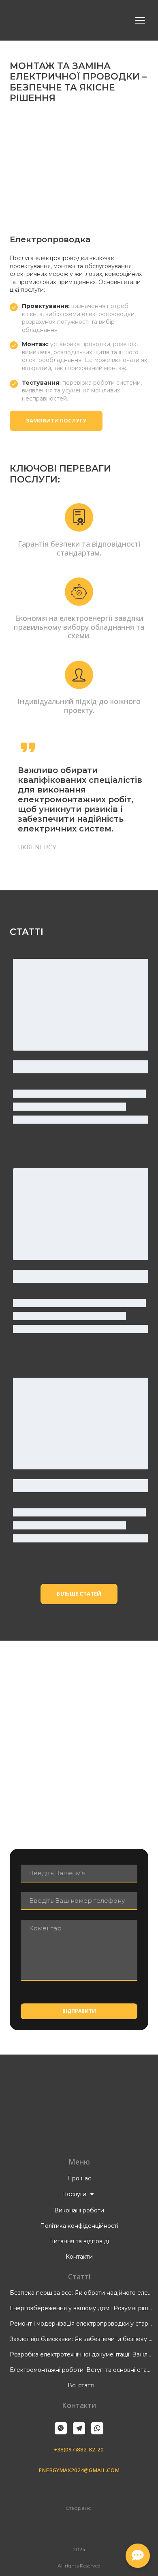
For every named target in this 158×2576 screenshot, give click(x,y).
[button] (56, 421)
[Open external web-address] (79, 2527)
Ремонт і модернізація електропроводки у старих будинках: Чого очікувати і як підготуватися (81, 2324)
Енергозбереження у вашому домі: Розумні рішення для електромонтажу (81, 2308)
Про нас (79, 2178)
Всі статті (81, 2385)
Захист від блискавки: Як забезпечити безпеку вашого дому (81, 2339)
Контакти (79, 2257)
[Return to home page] (46, 20)
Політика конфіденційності (79, 2226)
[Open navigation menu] (140, 20)
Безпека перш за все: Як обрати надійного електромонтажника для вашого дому (81, 2293)
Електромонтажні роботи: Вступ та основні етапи (81, 2370)
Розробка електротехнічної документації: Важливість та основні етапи (81, 2354)
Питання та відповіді (79, 2241)
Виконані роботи (79, 2210)
